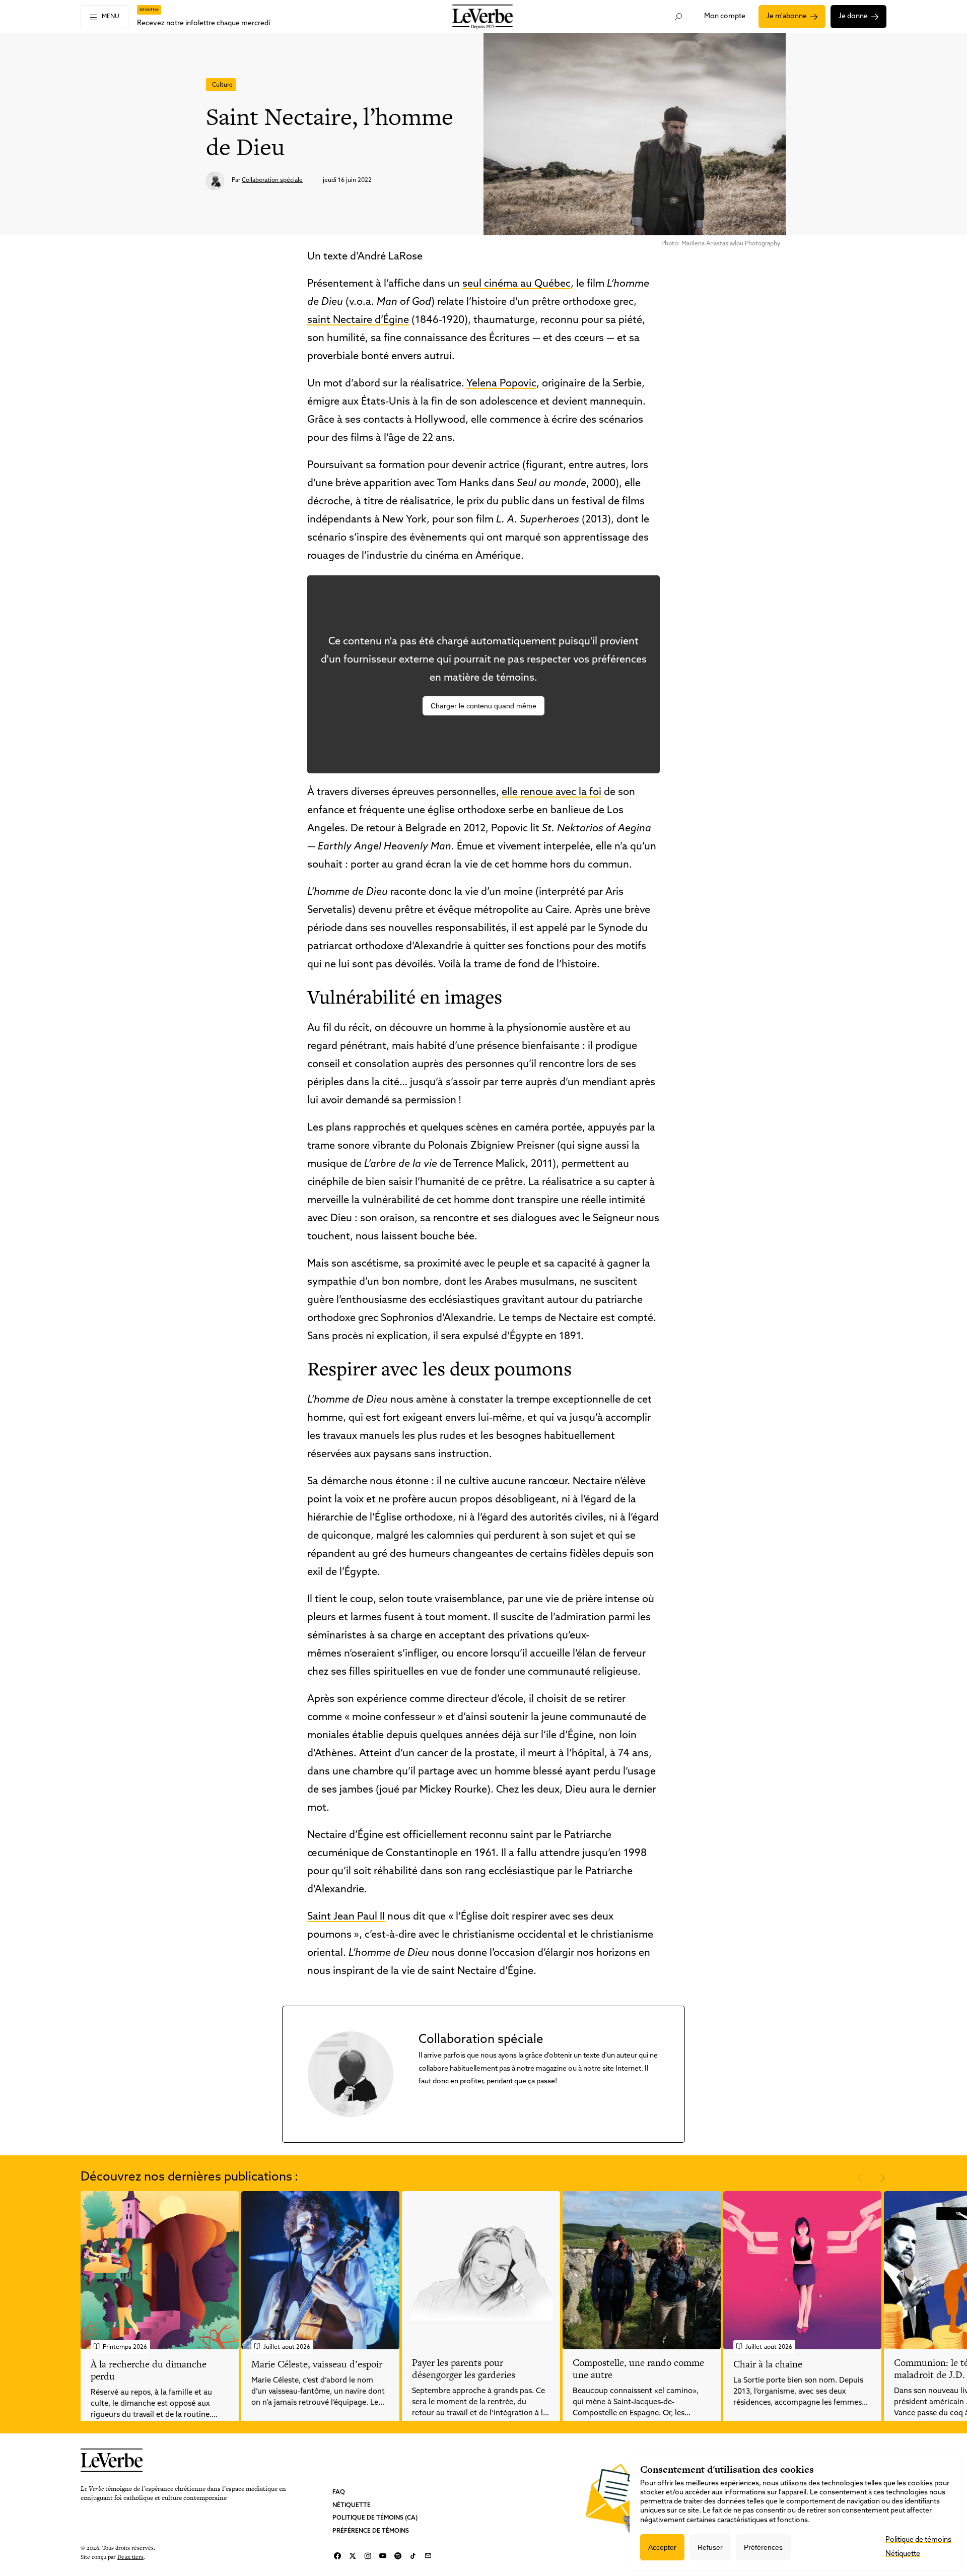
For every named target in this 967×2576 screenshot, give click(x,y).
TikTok (413, 2556)
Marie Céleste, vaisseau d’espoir (317, 2364)
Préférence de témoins (371, 2531)
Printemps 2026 (125, 2347)
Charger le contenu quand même (483, 706)
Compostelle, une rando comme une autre (638, 2369)
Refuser (710, 2547)
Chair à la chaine (768, 2364)
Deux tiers (130, 2556)
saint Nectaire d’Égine (358, 320)
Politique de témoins (918, 2540)
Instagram (368, 2556)
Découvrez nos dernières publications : (189, 2177)
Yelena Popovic (501, 384)
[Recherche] (679, 17)
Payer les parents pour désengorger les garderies (464, 2369)
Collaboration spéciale (272, 180)
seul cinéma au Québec (516, 284)
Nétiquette (352, 2505)
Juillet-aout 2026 (287, 2347)
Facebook (337, 2556)
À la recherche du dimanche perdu (149, 2370)
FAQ (339, 2492)
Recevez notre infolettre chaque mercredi (203, 23)
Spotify (398, 2556)
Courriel (428, 2556)
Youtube (383, 2556)
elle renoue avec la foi (551, 792)
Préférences (763, 2547)
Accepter (662, 2547)
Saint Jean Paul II (346, 1917)
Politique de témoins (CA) (375, 2518)
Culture (222, 85)
